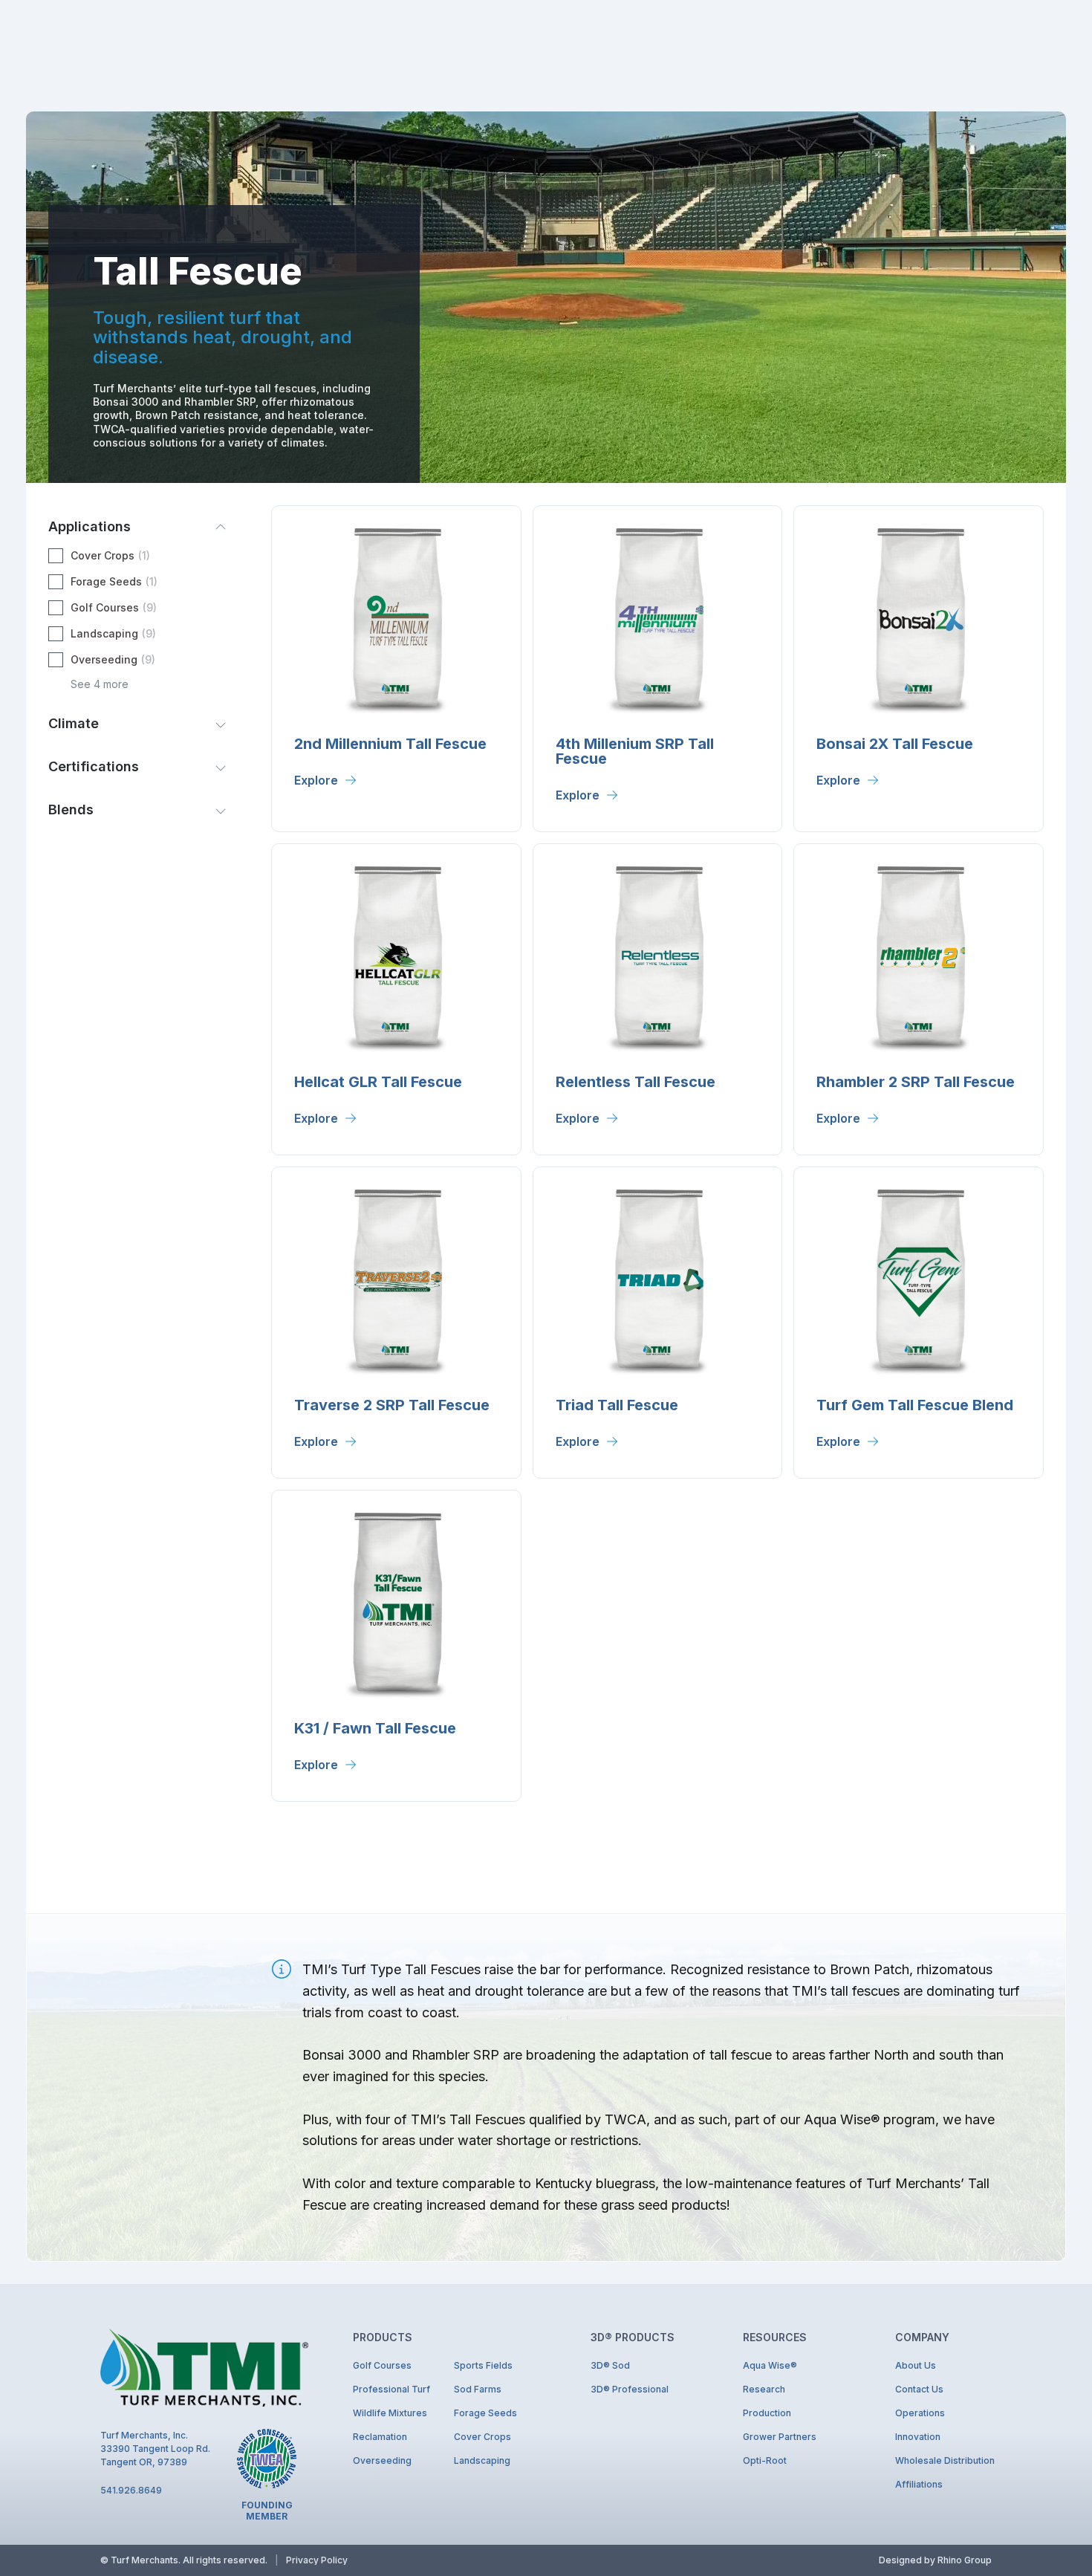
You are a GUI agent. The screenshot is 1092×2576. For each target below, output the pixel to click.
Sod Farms (478, 2389)
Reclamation (380, 2437)
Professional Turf (391, 2389)
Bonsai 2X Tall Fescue (895, 744)
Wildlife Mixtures (390, 2413)
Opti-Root (765, 2460)
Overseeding (382, 2460)
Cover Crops (482, 2437)
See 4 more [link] (100, 684)
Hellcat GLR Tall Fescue (378, 1082)
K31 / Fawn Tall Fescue (375, 1728)
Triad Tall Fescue (617, 1405)
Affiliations (919, 2484)
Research (764, 2389)
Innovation (918, 2437)
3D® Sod (610, 2365)
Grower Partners (780, 2437)
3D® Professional (630, 2389)
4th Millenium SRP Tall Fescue (635, 751)
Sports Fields (483, 2365)
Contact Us (919, 2389)
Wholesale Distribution (943, 2460)
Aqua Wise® (770, 2365)
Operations (920, 2413)
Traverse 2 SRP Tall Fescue (392, 1405)
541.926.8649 (131, 2490)
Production (767, 2413)
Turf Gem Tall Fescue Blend (915, 1405)
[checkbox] (137, 556)
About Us (916, 2365)
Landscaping (482, 2460)
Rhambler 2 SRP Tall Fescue (916, 1082)
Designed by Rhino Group (935, 2560)
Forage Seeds (485, 2413)
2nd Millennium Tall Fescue (390, 744)
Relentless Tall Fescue (636, 1082)
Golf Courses (382, 2365)
